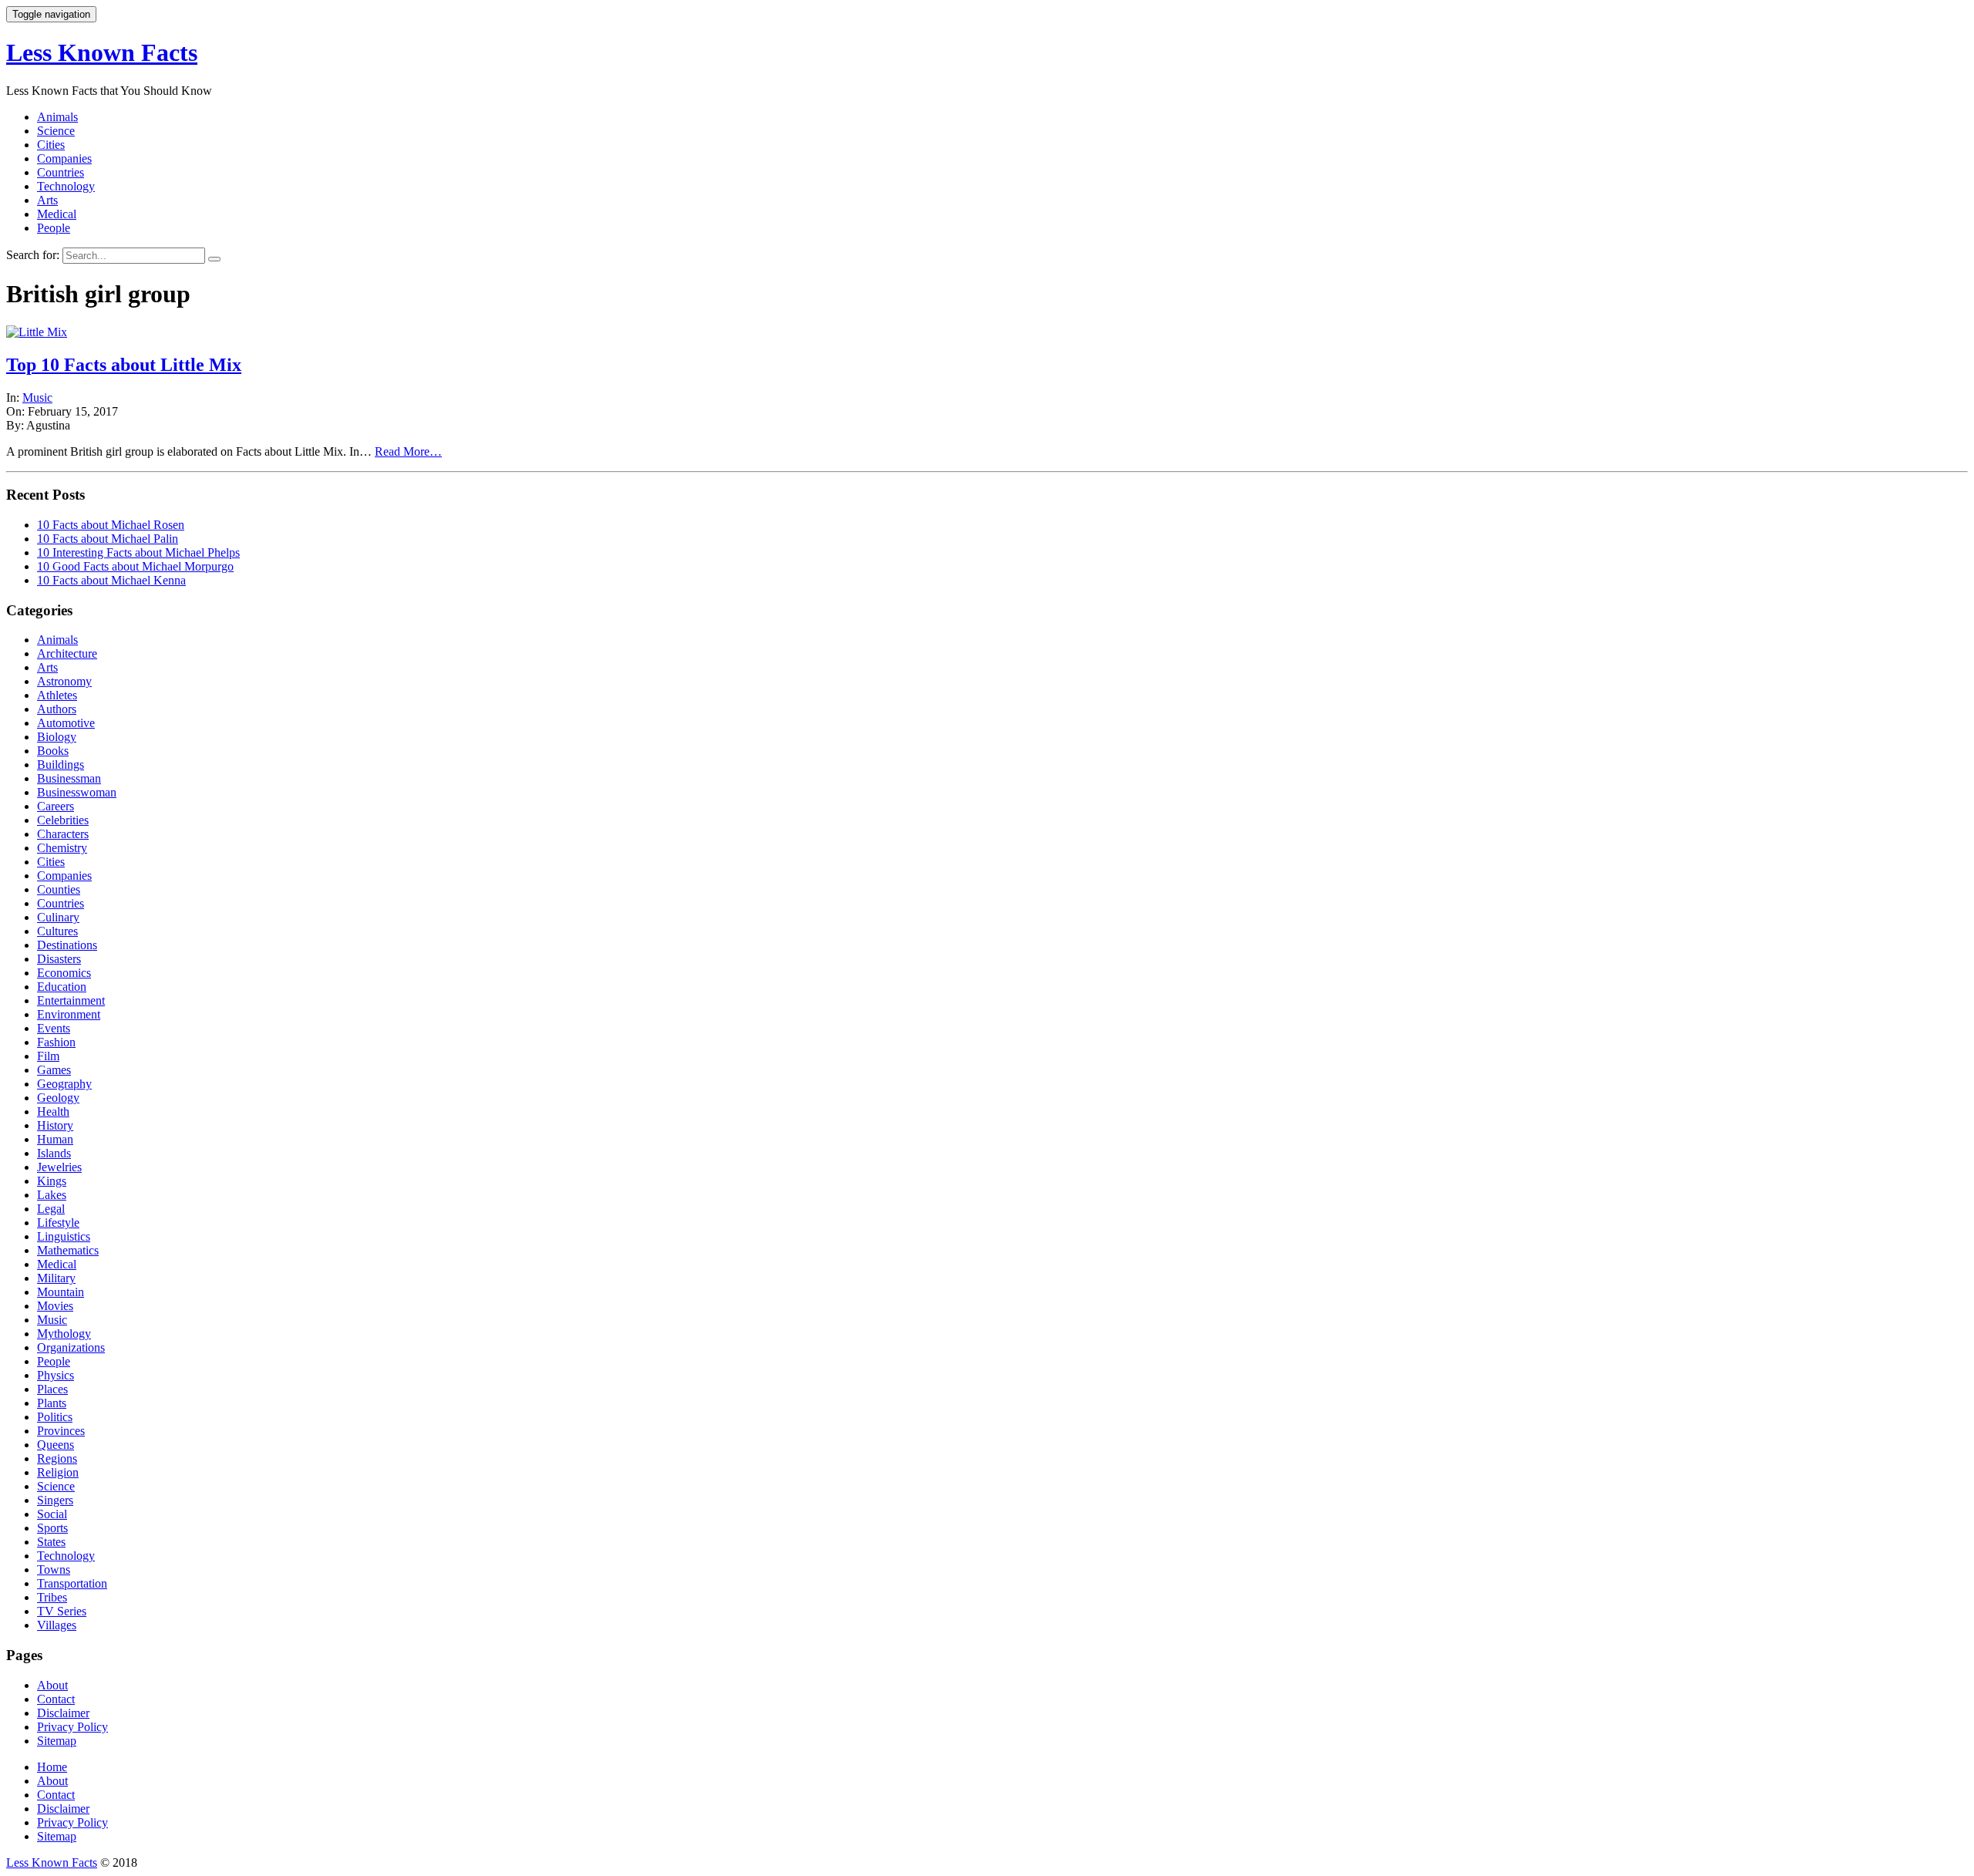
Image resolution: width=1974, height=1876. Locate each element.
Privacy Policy (72, 1727)
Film (48, 1056)
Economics (64, 973)
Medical (57, 214)
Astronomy (64, 681)
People (54, 228)
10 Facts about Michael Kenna (111, 580)
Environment (69, 1014)
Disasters (59, 959)
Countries (61, 172)
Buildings (61, 765)
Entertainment (71, 1000)
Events (54, 1028)
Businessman (69, 778)
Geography (64, 1084)
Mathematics (68, 1250)
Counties (59, 889)
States (51, 1542)
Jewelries (59, 1167)
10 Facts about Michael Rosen (111, 525)
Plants (52, 1403)
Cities (51, 145)
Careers (56, 806)
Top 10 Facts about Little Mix (124, 365)
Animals (57, 117)
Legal (51, 1209)
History (55, 1125)
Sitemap (57, 1741)
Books (53, 751)
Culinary (58, 917)
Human (55, 1139)
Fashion (56, 1042)
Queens (56, 1445)
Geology (58, 1098)
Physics (56, 1375)
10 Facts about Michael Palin (108, 539)
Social (52, 1514)
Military (56, 1278)
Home (52, 1767)
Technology (66, 186)
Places (52, 1389)
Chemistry (62, 848)
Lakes (52, 1195)
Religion (58, 1472)
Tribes (52, 1597)
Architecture (67, 653)
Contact (56, 1699)
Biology (57, 737)
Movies (55, 1306)
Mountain (61, 1292)
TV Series (62, 1611)
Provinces (61, 1431)
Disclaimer (63, 1713)
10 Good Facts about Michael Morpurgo (135, 566)
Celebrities (63, 820)
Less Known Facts (102, 52)
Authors (57, 709)
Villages (57, 1625)
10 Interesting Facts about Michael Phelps (138, 552)
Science (56, 131)
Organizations (71, 1347)
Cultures (57, 931)
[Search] (214, 259)
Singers (55, 1500)
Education (62, 987)
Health (53, 1111)
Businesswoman (77, 792)
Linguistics (64, 1236)
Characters (63, 834)
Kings (52, 1181)
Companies (64, 158)
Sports (52, 1528)
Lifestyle (58, 1223)
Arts (47, 200)
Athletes (57, 695)
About (52, 1685)
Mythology (64, 1334)
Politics (55, 1417)
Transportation (72, 1583)
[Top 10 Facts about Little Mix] (37, 332)
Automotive (66, 723)
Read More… (408, 451)
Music (37, 397)
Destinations (67, 945)
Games (54, 1070)
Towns (54, 1570)
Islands (54, 1153)
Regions (57, 1458)
